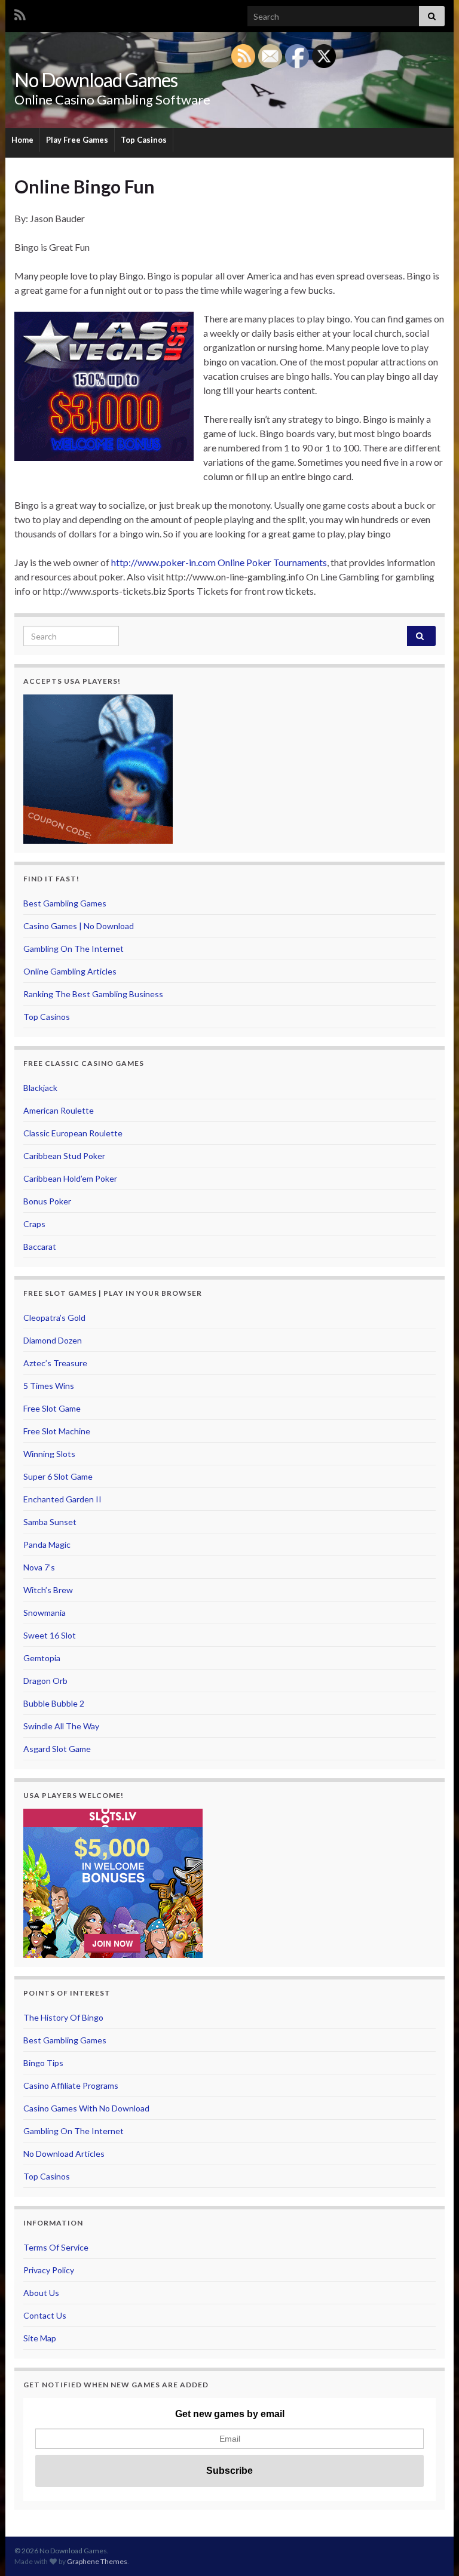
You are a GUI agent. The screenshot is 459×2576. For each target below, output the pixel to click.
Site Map (40, 2338)
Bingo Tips (43, 2063)
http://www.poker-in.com (163, 562)
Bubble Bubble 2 (54, 1703)
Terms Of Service (56, 2247)
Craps (34, 1224)
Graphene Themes (97, 2561)
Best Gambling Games (65, 903)
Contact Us (45, 2315)
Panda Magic (47, 1544)
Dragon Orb (45, 1681)
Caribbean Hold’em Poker (70, 1178)
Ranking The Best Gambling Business (93, 994)
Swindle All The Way (61, 1726)
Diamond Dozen (53, 1340)
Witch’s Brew (48, 1590)
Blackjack (40, 1088)
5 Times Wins (49, 1386)
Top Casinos (144, 140)
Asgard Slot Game (57, 1749)
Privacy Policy (49, 2270)
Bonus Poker (47, 1201)
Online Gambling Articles (70, 971)
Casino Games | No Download (79, 926)
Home (22, 140)
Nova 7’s (39, 1567)
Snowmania (45, 1613)
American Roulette (59, 1110)
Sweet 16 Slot (50, 1635)
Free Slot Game (52, 1408)
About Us (41, 2293)
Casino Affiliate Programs (71, 2085)
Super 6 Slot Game (58, 1476)
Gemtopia (42, 1658)
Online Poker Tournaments (272, 562)
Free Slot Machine (57, 1431)
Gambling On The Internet (74, 949)
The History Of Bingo (63, 2017)
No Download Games (96, 80)
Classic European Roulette (73, 1133)
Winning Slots (49, 1454)
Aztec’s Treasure (55, 1363)
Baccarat (40, 1246)
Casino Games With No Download (86, 2108)
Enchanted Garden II (62, 1499)
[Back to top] (432, 2549)
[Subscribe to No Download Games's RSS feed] (20, 13)
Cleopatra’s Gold (54, 1318)
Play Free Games (77, 140)
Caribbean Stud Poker (64, 1156)
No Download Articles (64, 2154)
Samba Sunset (50, 1522)
